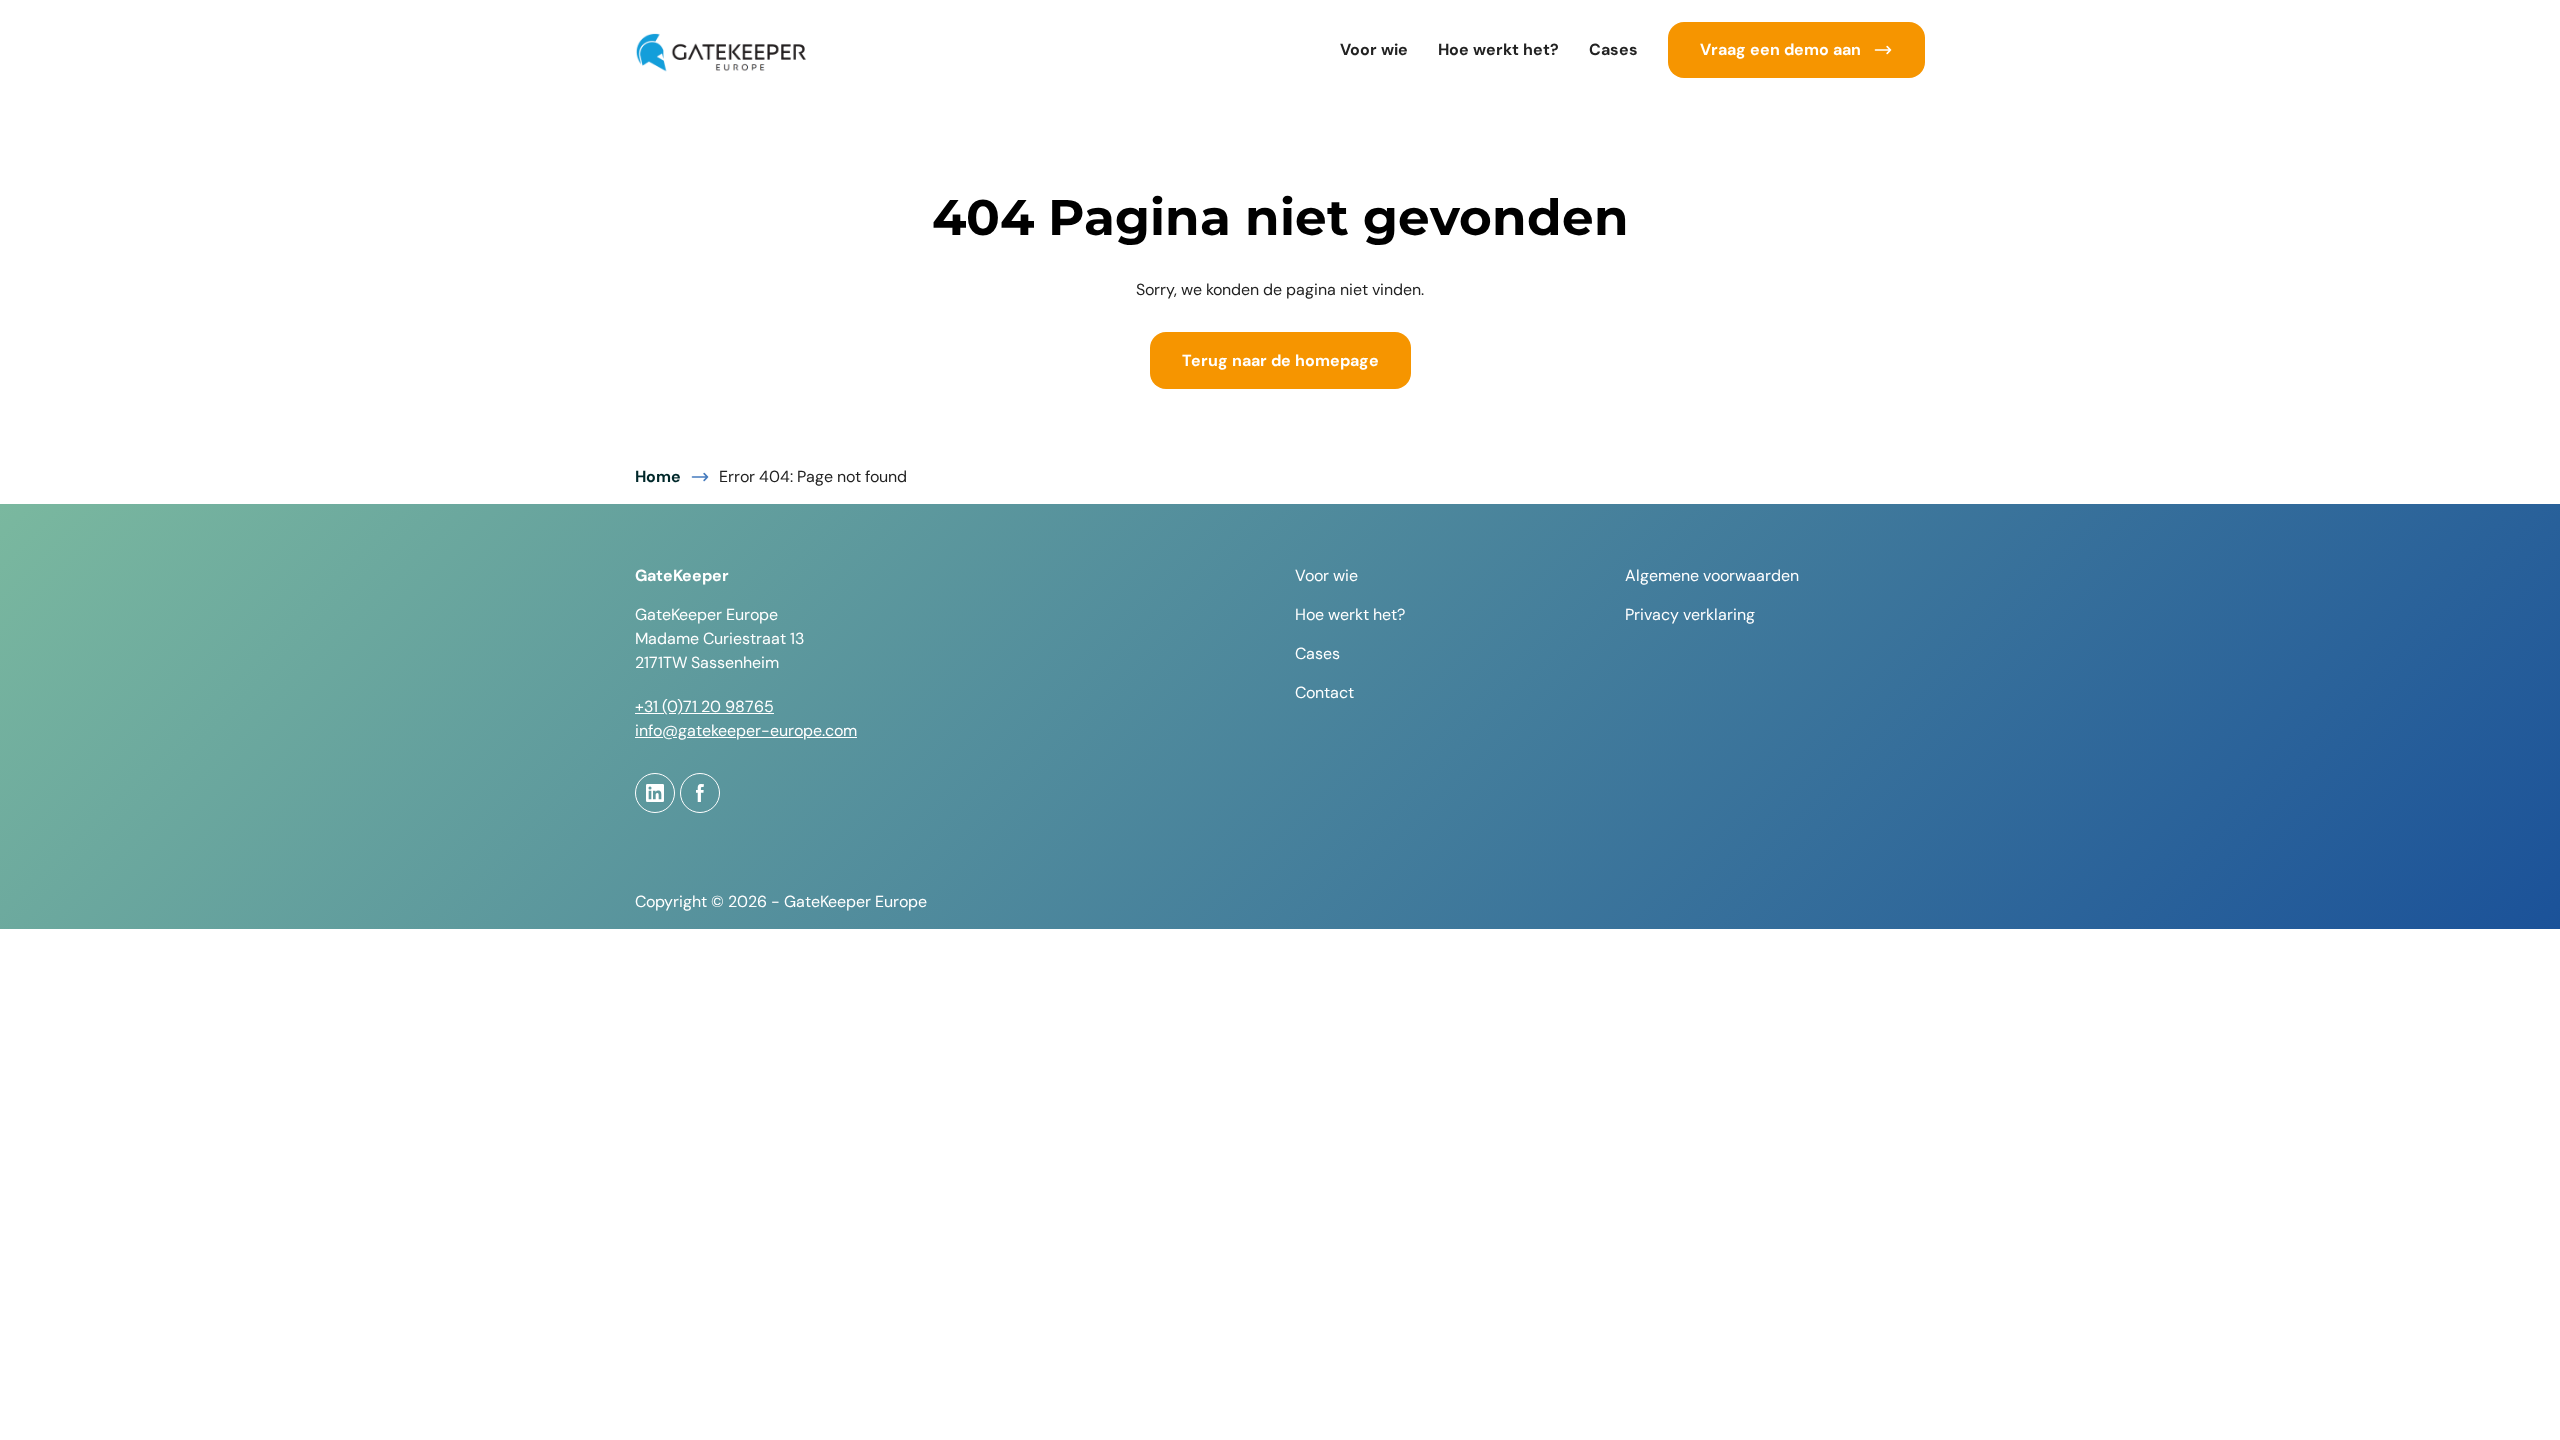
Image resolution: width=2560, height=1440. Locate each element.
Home (658, 476)
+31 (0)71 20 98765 (704, 706)
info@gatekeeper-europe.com (746, 730)
